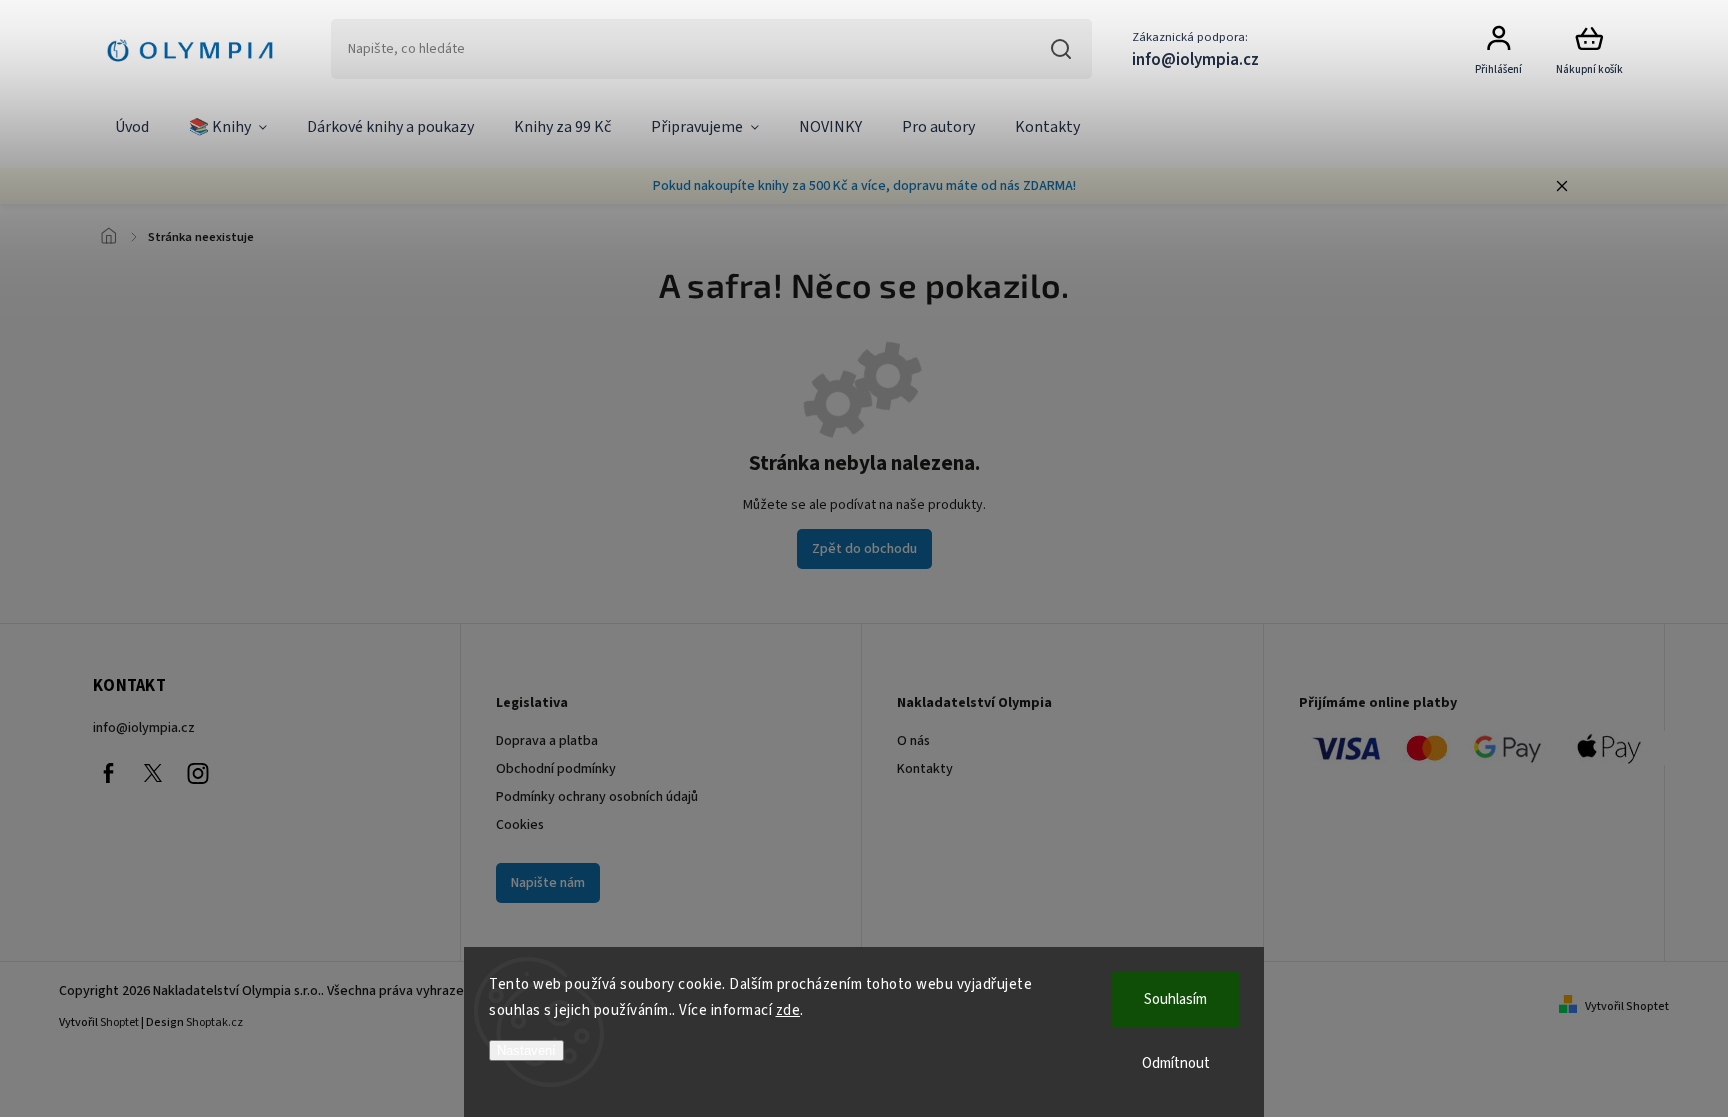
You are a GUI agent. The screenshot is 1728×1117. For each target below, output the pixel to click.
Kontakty (925, 769)
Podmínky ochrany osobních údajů (597, 797)
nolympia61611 (153, 773)
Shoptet (119, 1022)
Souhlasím (1175, 999)
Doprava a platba (547, 741)
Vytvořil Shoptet (1627, 1006)
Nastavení (526, 1050)
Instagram (198, 773)
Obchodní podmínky (556, 769)
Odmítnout (1176, 1063)
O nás (913, 741)
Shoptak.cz (214, 1022)
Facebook (108, 773)
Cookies (520, 825)
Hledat (1061, 49)
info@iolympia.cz (144, 728)
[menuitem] (132, 128)
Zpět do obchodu (864, 549)
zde (788, 1010)
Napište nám (548, 883)
